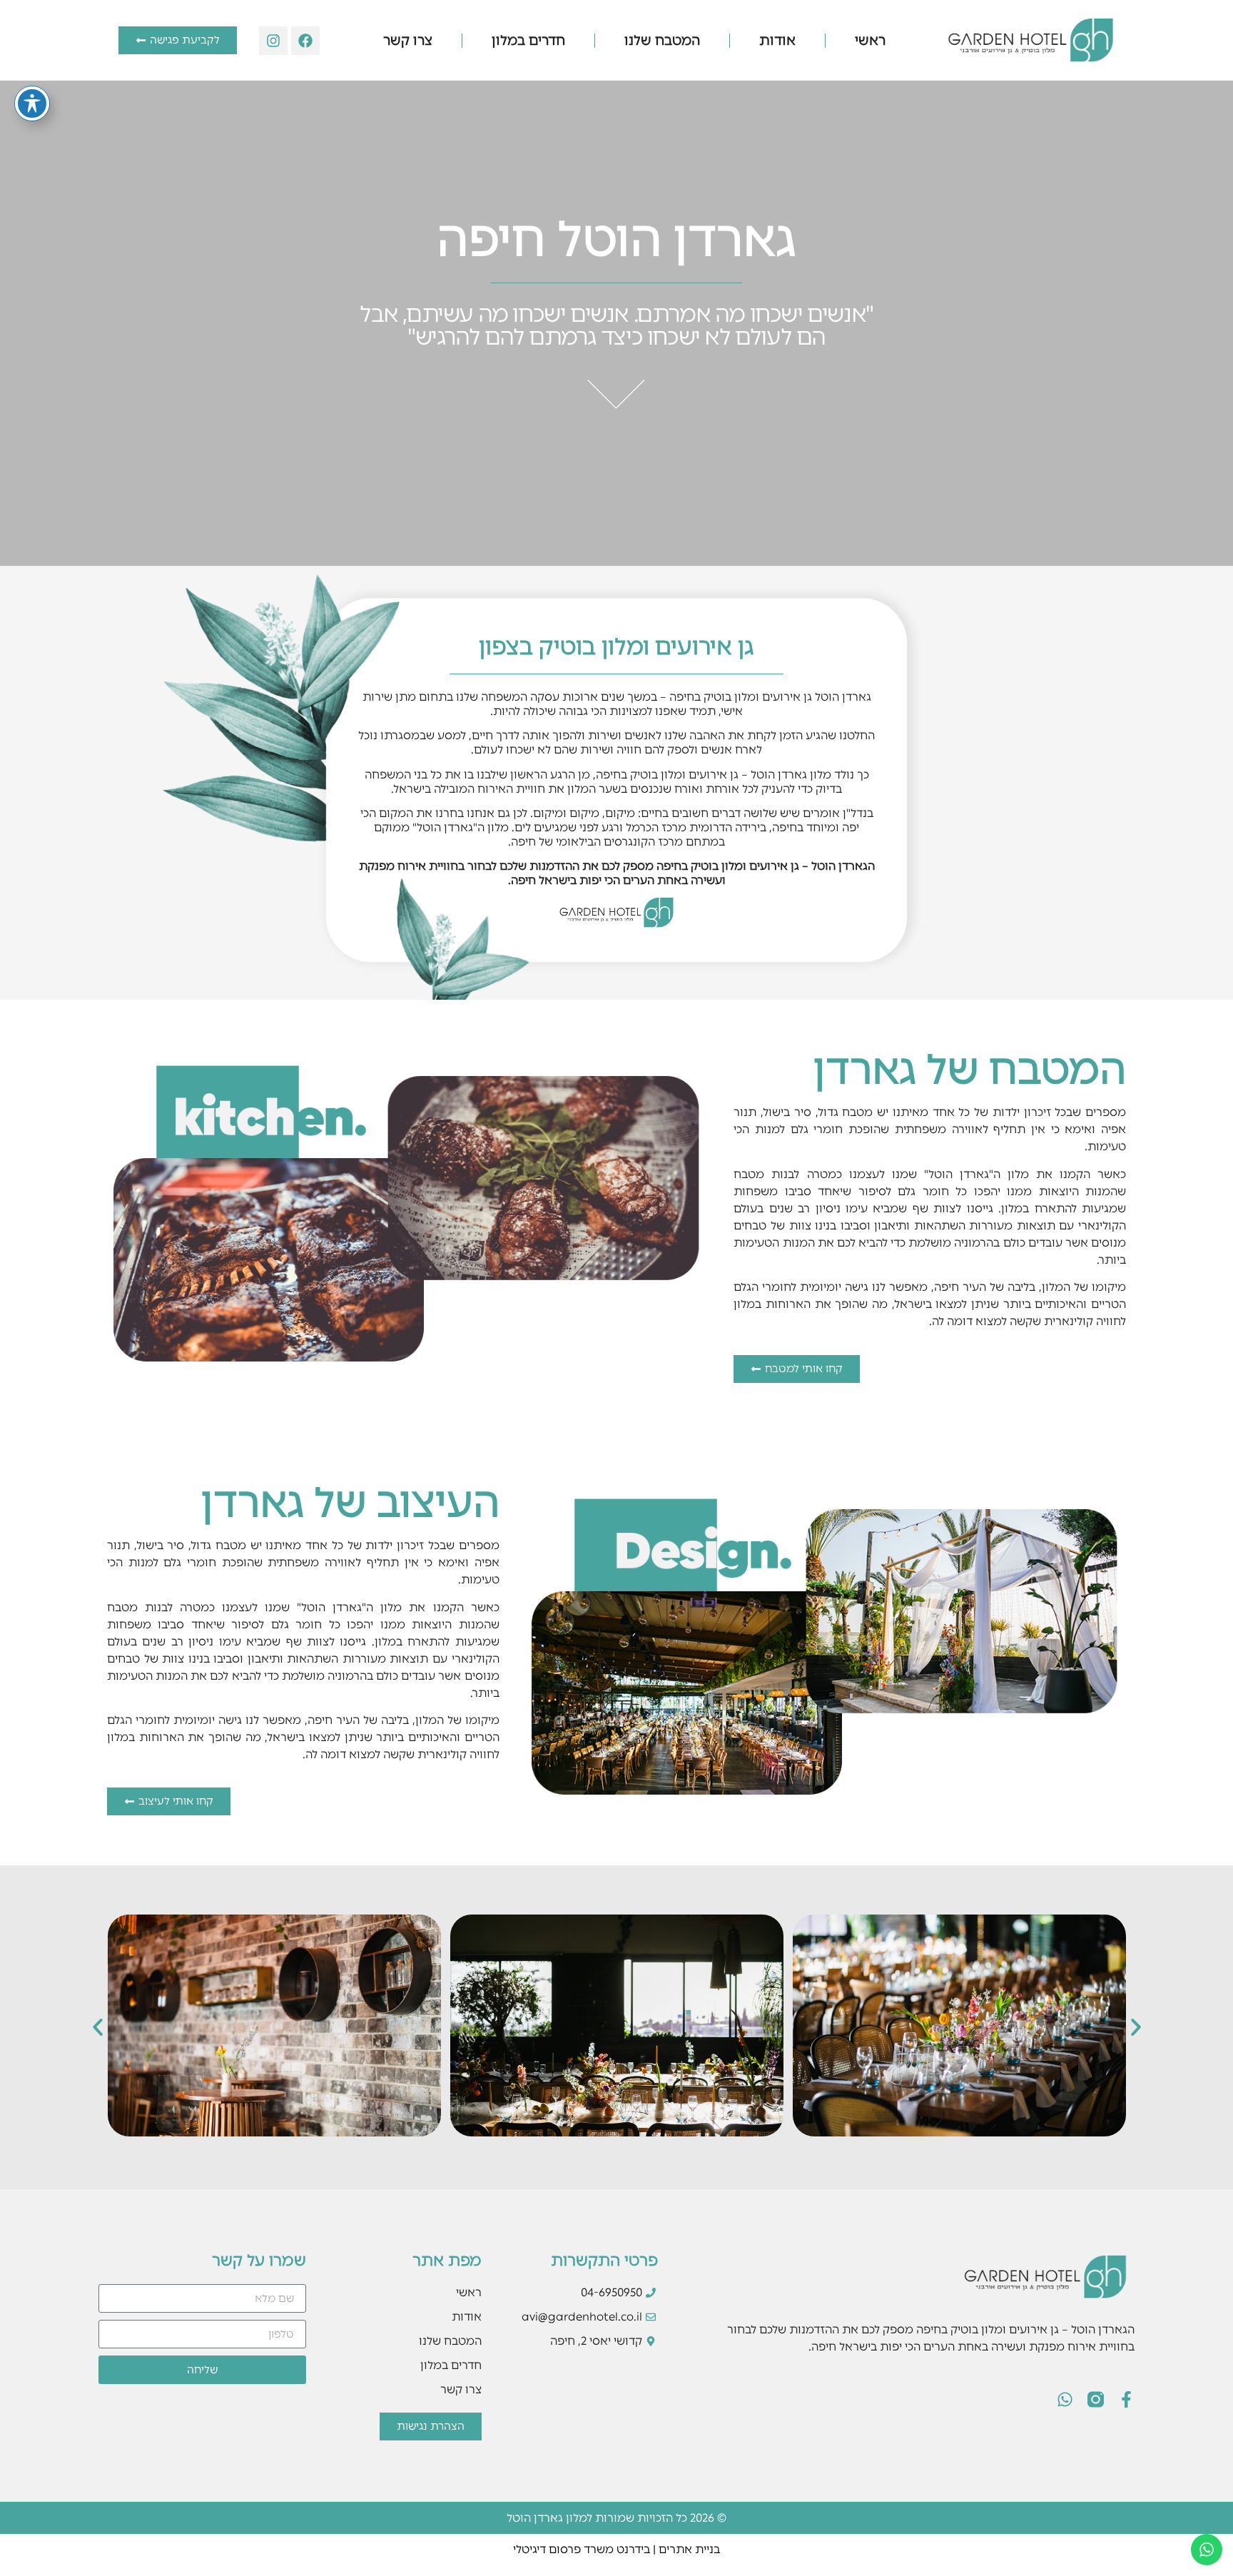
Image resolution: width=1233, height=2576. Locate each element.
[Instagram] (273, 41)
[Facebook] (305, 41)
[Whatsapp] (1065, 2399)
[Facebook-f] (1126, 2399)
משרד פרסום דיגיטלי (563, 2549)
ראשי (870, 40)
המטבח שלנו (662, 40)
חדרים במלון (528, 40)
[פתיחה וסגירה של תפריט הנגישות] (32, 103)
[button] (98, 2027)
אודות (777, 40)
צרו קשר (408, 40)
